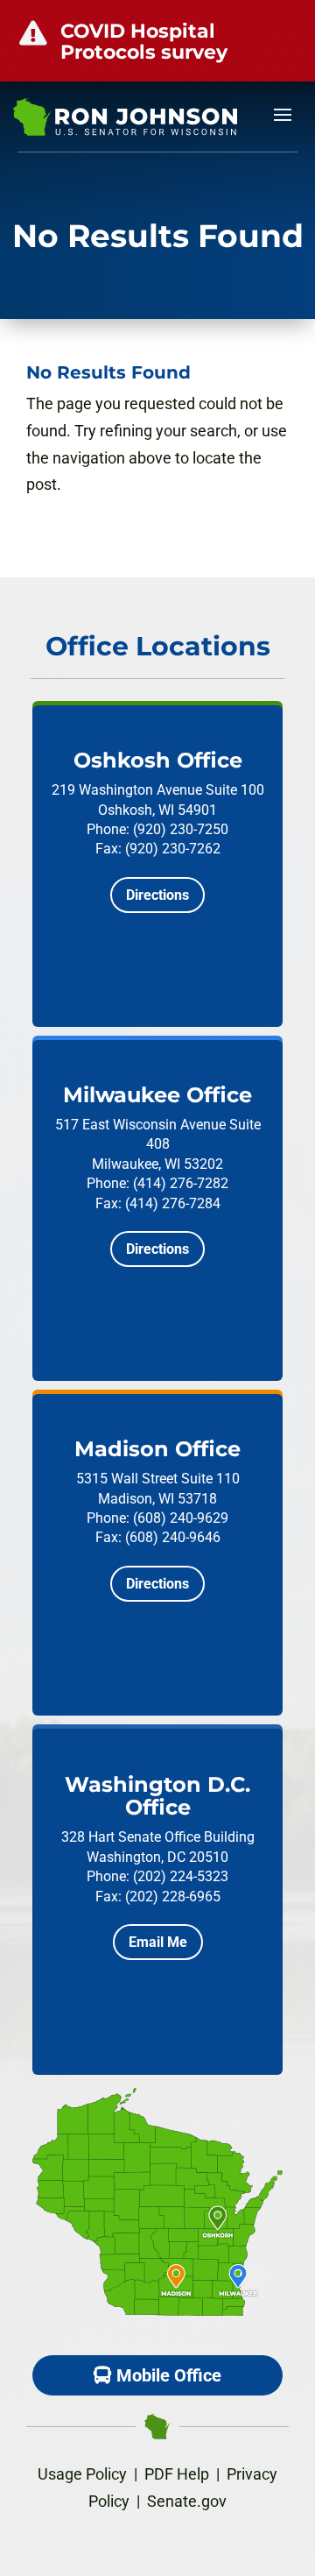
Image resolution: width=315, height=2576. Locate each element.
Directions (157, 895)
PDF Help (177, 2474)
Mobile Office (169, 2375)
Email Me (158, 1942)
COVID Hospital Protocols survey (144, 42)
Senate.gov (187, 2501)
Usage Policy (82, 2474)
